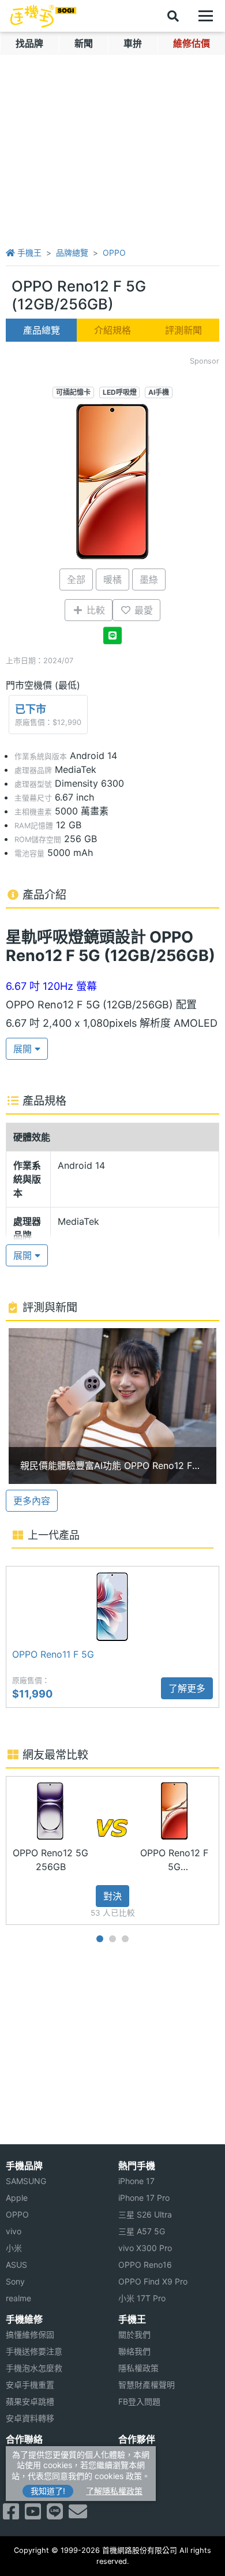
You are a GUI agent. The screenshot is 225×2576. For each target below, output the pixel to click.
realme (18, 2298)
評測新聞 (183, 330)
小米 (14, 2248)
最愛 (142, 610)
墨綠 (149, 579)
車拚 (133, 43)
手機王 (28, 253)
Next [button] (220, 1850)
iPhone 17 (136, 2181)
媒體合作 (134, 2471)
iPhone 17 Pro (144, 2198)
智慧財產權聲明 (147, 2385)
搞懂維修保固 (30, 2334)
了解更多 (187, 1688)
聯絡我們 (134, 2351)
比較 (94, 610)
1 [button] (100, 1939)
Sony (15, 2281)
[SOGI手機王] (43, 16)
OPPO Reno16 (145, 2265)
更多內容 (32, 1501)
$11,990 (32, 1694)
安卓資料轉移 (30, 2418)
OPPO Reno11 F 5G (53, 1654)
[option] (112, 1406)
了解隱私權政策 (114, 2491)
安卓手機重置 (30, 2385)
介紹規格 (112, 330)
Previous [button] (5, 1850)
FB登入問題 (139, 2401)
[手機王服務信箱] (78, 2515)
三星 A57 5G (142, 2231)
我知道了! (48, 2491)
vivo (14, 2231)
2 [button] (112, 1939)
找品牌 (29, 43)
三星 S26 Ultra (145, 2214)
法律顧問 (134, 2455)
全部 (76, 579)
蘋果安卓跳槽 (30, 2401)
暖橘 (112, 579)
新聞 (84, 43)
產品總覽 (42, 330)
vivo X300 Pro (145, 2248)
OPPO (114, 253)
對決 (112, 1896)
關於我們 (134, 2334)
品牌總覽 (72, 253)
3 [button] (125, 1939)
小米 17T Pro (142, 2298)
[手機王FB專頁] (11, 2515)
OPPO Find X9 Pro (153, 2281)
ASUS (16, 2265)
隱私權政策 (138, 2368)
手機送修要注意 (34, 2351)
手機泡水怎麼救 (34, 2368)
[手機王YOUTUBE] (33, 2515)
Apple (17, 2198)
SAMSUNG (26, 2181)
